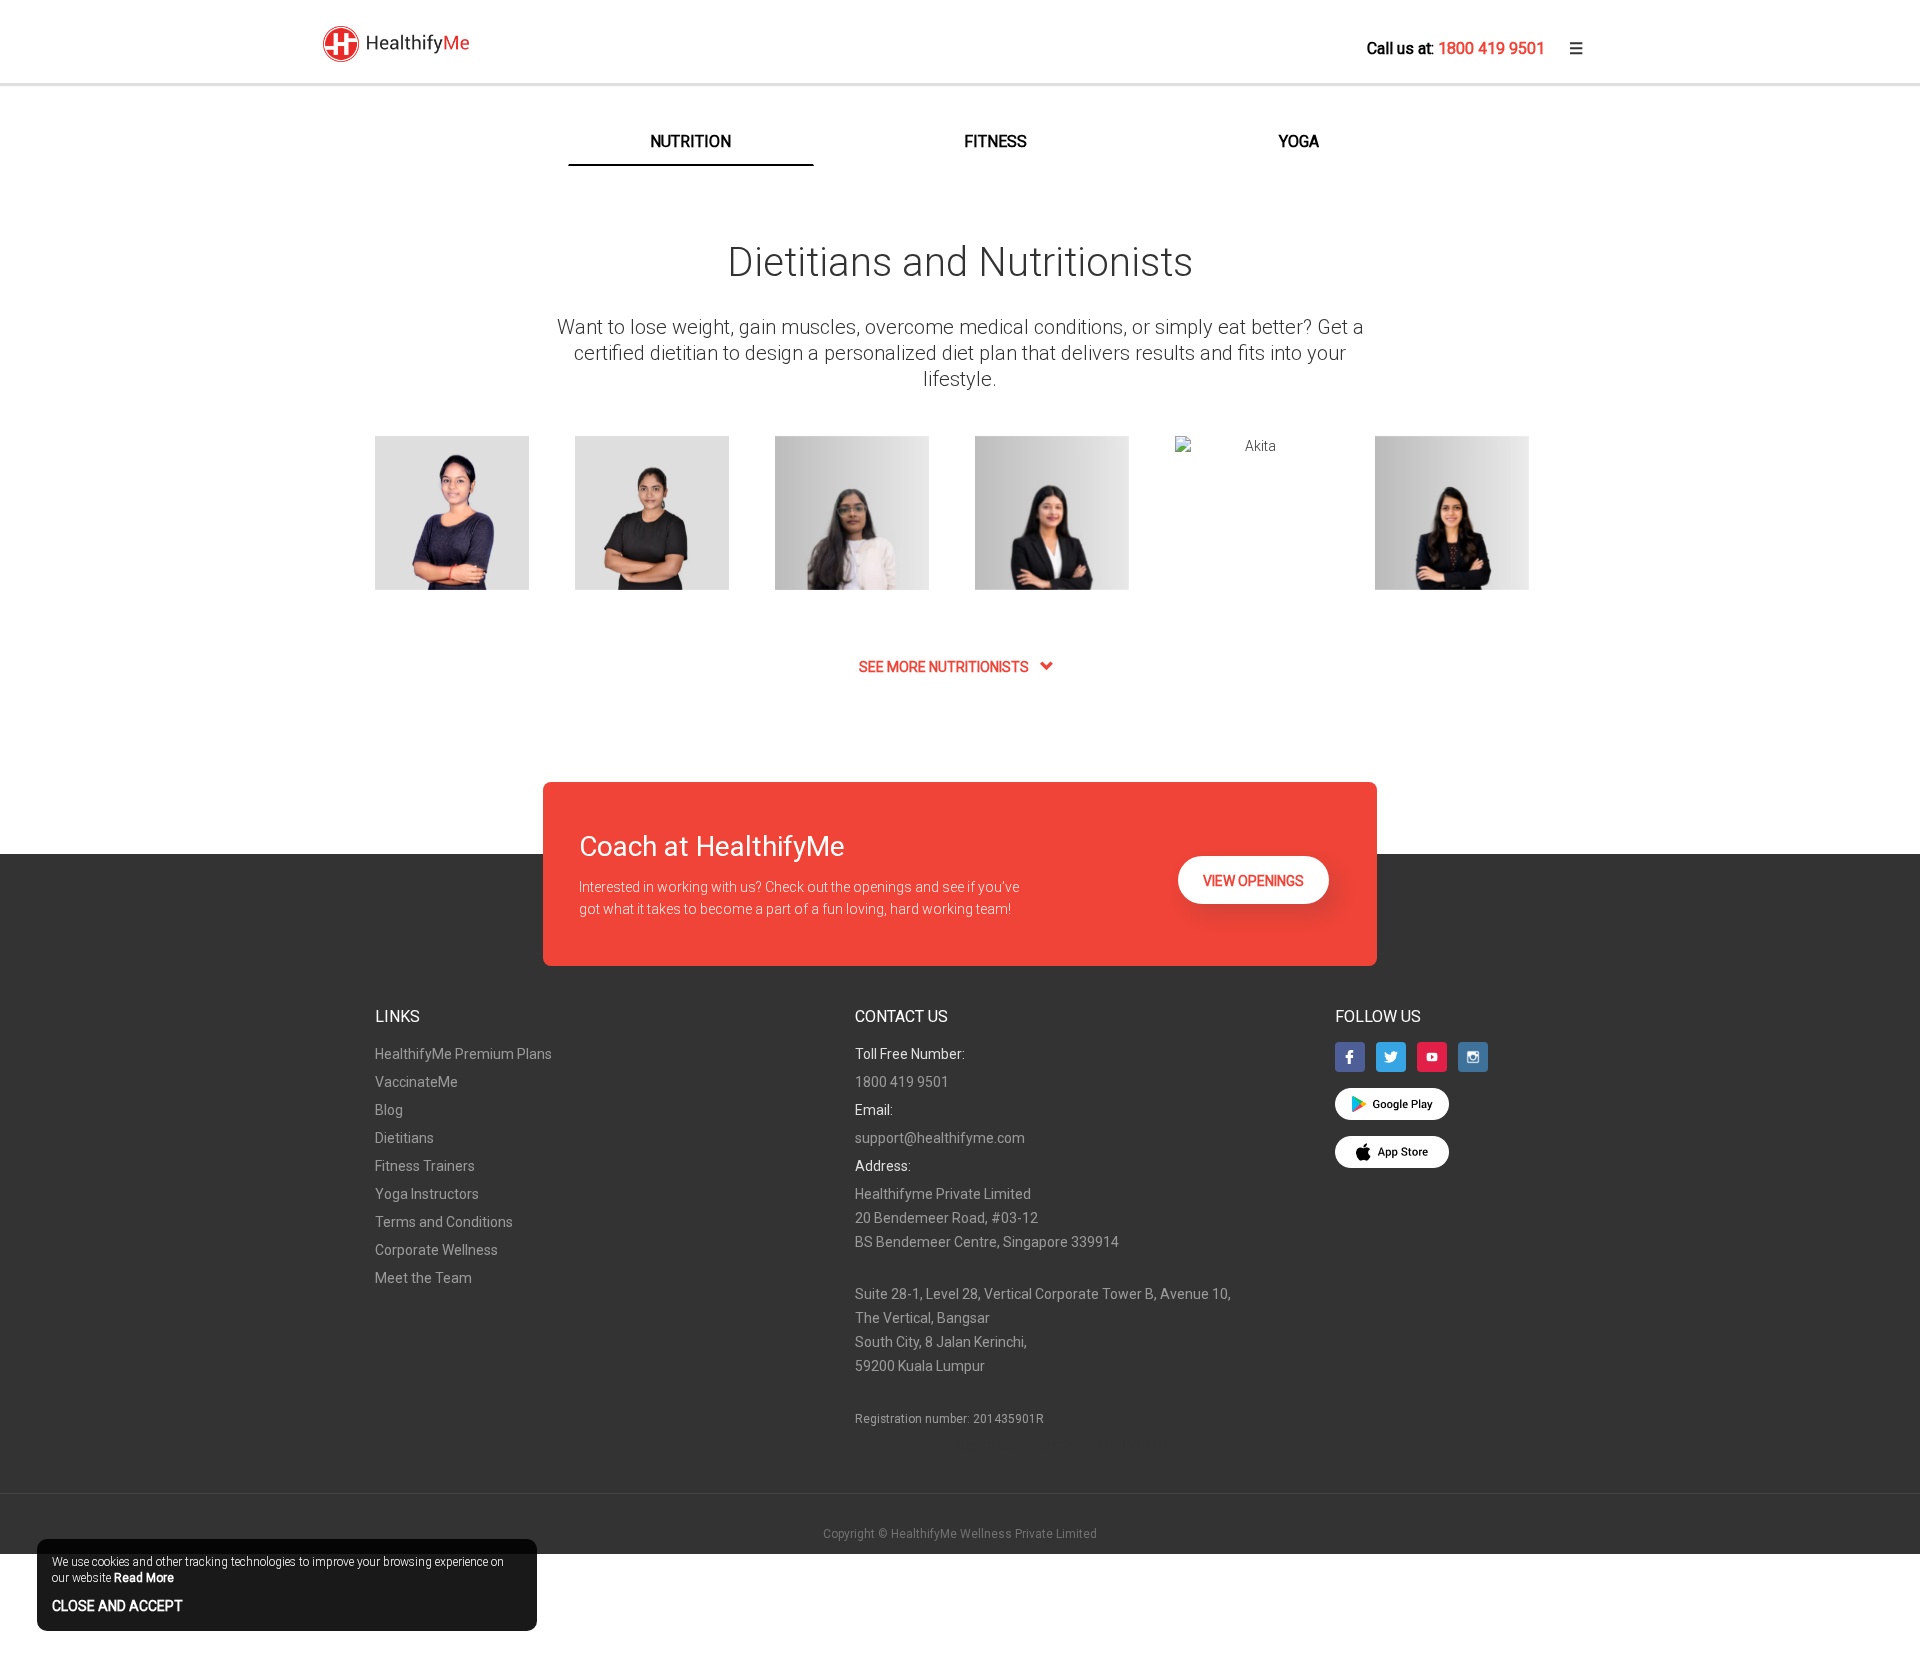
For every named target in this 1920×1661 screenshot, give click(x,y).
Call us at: (1456, 48)
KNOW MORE (452, 530)
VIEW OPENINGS (1253, 881)
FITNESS (995, 141)
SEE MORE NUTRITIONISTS (945, 666)
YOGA (1299, 141)
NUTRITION (690, 141)
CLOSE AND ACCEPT (117, 1606)
